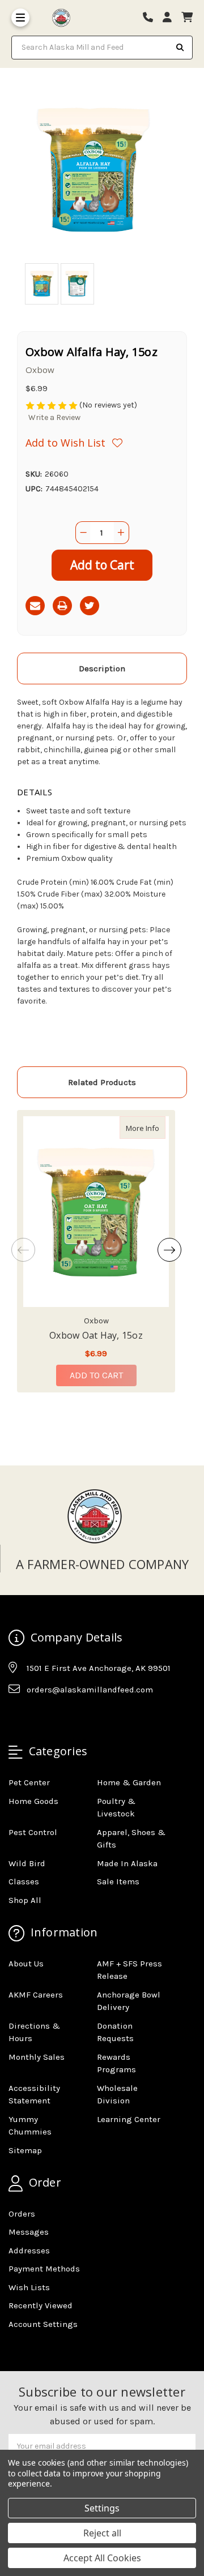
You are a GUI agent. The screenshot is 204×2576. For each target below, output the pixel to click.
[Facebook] (16, 1717)
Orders (22, 2214)
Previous (23, 1250)
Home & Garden (129, 1782)
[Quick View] (154, 1128)
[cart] (187, 18)
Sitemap (25, 2150)
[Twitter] (90, 606)
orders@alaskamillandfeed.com (90, 1690)
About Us (26, 1964)
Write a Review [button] (54, 417)
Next (169, 1250)
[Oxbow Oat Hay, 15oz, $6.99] (96, 1212)
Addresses (29, 2251)
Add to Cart (96, 1375)
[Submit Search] (180, 48)
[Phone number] (152, 18)
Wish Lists (29, 2287)
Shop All (25, 1900)
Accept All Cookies (102, 2558)
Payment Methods (44, 2269)
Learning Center (129, 2119)
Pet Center (29, 1782)
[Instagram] (39, 1717)
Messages (29, 2232)
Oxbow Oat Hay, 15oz (96, 1335)
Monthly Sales (37, 2057)
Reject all (102, 2533)
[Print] (62, 606)
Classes (24, 1881)
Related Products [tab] (102, 1082)
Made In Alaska (127, 1863)
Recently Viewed (41, 2305)
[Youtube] (61, 1717)
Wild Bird (27, 1863)
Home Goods (33, 1801)
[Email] (35, 606)
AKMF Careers (36, 1995)
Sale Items (118, 1881)
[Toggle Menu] (20, 18)
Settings (102, 2508)
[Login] (171, 18)
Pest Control (33, 1832)
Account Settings (43, 2324)
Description (102, 668)
